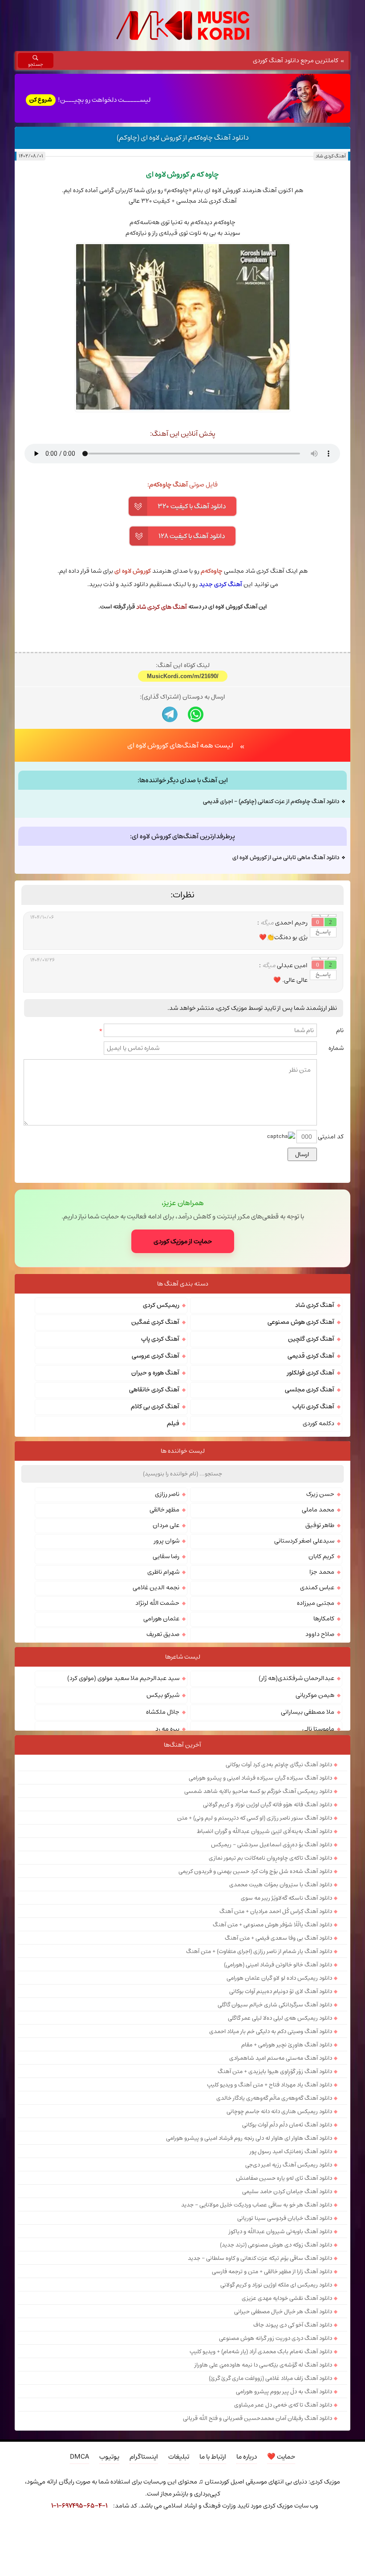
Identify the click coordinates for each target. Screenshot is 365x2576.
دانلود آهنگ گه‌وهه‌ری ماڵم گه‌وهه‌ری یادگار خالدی (274, 2249)
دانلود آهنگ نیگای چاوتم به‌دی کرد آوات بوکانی (279, 1916)
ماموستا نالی (318, 1880)
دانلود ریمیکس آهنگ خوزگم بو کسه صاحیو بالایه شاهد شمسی (258, 1942)
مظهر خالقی (164, 1661)
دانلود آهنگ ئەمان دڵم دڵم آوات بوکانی (287, 2276)
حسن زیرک (320, 1645)
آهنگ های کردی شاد (162, 607)
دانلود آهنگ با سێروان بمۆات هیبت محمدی (281, 2036)
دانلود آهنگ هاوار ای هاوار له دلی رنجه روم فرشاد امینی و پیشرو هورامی (249, 2289)
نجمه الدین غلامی (156, 1739)
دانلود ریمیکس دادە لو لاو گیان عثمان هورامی (279, 2129)
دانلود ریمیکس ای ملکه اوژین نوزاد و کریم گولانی (276, 2436)
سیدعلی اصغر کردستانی (304, 1692)
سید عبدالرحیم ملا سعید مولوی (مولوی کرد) (123, 1829)
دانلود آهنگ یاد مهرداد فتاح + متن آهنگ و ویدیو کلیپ (270, 2236)
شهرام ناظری (163, 1723)
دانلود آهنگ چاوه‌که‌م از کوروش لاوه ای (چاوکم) (183, 137)
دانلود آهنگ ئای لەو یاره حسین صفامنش (284, 2329)
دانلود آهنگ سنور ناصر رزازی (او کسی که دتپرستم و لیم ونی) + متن (255, 1969)
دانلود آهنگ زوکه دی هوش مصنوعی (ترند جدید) (276, 2396)
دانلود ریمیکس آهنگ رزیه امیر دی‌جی (289, 2316)
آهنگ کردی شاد (331, 156)
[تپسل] (25, 2530)
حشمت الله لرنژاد (157, 1754)
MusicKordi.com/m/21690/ (183, 827)
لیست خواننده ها (183, 1602)
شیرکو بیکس (163, 1846)
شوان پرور (167, 1692)
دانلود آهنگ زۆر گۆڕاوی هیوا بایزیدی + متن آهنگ (275, 2222)
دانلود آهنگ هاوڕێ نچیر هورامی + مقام (287, 2196)
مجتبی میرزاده (316, 1754)
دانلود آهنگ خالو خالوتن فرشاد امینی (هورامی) (278, 2116)
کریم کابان (321, 1708)
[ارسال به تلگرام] (170, 866)
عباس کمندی (317, 1739)
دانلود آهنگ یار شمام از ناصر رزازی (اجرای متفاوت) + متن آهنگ (259, 2102)
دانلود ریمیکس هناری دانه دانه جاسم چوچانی (279, 2263)
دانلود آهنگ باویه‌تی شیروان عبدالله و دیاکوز (280, 2383)
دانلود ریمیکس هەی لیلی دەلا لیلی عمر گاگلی (280, 2169)
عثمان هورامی (161, 1770)
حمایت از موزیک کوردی (183, 1392)
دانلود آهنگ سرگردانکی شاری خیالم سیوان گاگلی (275, 2156)
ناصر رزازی (167, 1645)
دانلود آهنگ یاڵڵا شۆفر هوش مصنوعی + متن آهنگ (272, 2076)
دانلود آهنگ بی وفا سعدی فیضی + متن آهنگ (278, 2089)
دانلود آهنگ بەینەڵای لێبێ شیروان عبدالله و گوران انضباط (264, 1982)
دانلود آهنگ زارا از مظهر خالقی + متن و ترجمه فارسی (272, 2423)
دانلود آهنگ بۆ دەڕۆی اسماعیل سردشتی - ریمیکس (272, 1996)
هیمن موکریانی (315, 1846)
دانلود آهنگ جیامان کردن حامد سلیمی (287, 2343)
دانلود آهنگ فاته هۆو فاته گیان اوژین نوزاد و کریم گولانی (268, 1956)
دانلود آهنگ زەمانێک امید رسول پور (291, 2303)
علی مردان (166, 1676)
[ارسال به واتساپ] (196, 866)
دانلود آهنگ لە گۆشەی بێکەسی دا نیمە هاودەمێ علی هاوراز (263, 2516)
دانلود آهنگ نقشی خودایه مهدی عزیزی (287, 2449)
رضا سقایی (166, 1708)
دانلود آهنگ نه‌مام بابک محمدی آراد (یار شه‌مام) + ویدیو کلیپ (261, 2503)
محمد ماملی (318, 1661)
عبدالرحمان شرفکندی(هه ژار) (296, 1829)
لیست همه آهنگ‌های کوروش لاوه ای (180, 896)
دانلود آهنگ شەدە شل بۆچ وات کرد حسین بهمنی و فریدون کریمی (255, 2022)
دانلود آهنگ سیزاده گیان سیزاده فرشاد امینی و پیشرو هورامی (260, 1929)
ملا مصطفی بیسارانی (308, 1863)
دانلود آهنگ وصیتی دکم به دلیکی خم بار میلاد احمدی (271, 2182)
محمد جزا (322, 1723)
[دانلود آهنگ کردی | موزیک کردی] (183, 26)
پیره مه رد (167, 1880)
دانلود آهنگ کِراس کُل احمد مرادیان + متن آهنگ (276, 2062)
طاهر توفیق (320, 1676)
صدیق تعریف (163, 1785)
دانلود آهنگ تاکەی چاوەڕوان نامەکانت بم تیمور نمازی (270, 2009)
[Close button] (340, 2530)
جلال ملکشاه (163, 1863)
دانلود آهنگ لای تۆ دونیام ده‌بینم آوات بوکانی (281, 2142)
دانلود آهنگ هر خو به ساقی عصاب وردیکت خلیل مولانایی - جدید (257, 2356)
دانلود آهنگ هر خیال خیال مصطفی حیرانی (283, 2463)
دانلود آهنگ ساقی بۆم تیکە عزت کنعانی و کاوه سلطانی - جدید (260, 2409)
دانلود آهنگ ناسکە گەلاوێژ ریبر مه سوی (286, 2049)
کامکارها (324, 1770)
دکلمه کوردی (318, 1575)
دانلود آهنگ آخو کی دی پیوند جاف (293, 2476)
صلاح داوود (320, 1785)
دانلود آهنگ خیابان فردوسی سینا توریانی (285, 2369)
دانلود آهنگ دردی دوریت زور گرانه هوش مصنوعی (276, 2489)
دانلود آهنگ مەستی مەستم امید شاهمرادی (281, 2209)
